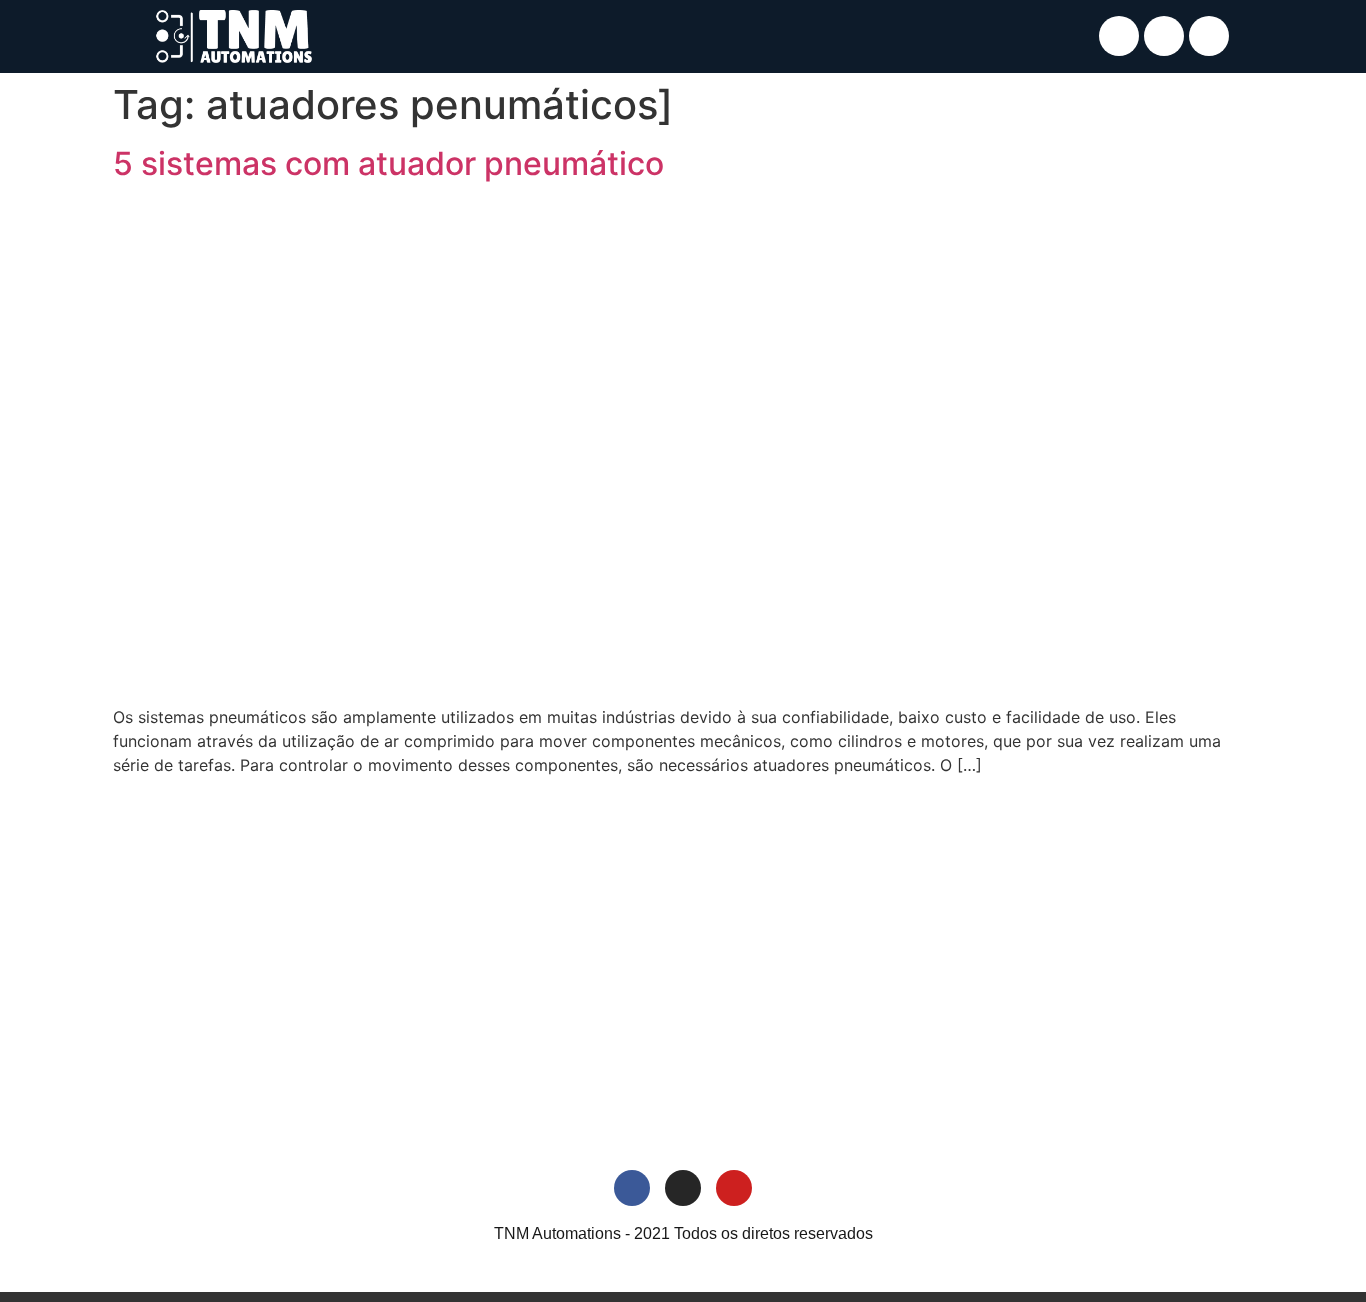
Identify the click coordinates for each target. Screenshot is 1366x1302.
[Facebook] (1119, 36)
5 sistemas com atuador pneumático (388, 163)
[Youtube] (1209, 36)
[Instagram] (1164, 36)
